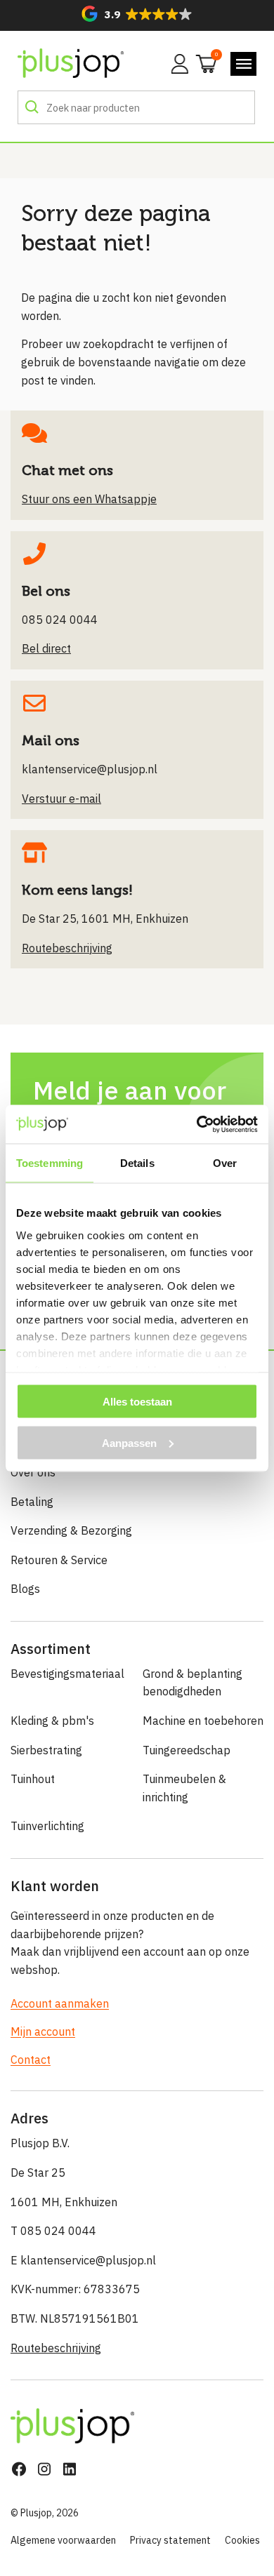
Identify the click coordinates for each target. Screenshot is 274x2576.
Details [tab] (137, 1163)
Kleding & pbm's (52, 1721)
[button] (137, 14)
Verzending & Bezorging (71, 1530)
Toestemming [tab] (50, 1163)
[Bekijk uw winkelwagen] (202, 62)
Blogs (25, 1589)
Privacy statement (170, 2540)
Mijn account (43, 2031)
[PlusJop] (71, 64)
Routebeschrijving (56, 2348)
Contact (31, 2060)
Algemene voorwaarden (63, 2540)
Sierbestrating (46, 1750)
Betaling (32, 1502)
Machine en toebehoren (203, 1721)
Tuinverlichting (47, 1826)
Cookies (242, 2540)
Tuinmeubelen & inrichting (184, 1788)
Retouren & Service (59, 1560)
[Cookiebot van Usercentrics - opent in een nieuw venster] (197, 1124)
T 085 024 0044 (53, 2231)
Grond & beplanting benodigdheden (193, 1683)
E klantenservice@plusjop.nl (83, 2260)
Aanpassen (129, 1442)
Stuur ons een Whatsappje (89, 499)
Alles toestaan (137, 1402)
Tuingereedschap (187, 1750)
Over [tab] (225, 1163)
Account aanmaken (60, 2003)
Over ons (33, 1472)
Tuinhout (33, 1779)
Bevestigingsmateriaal (67, 1674)
